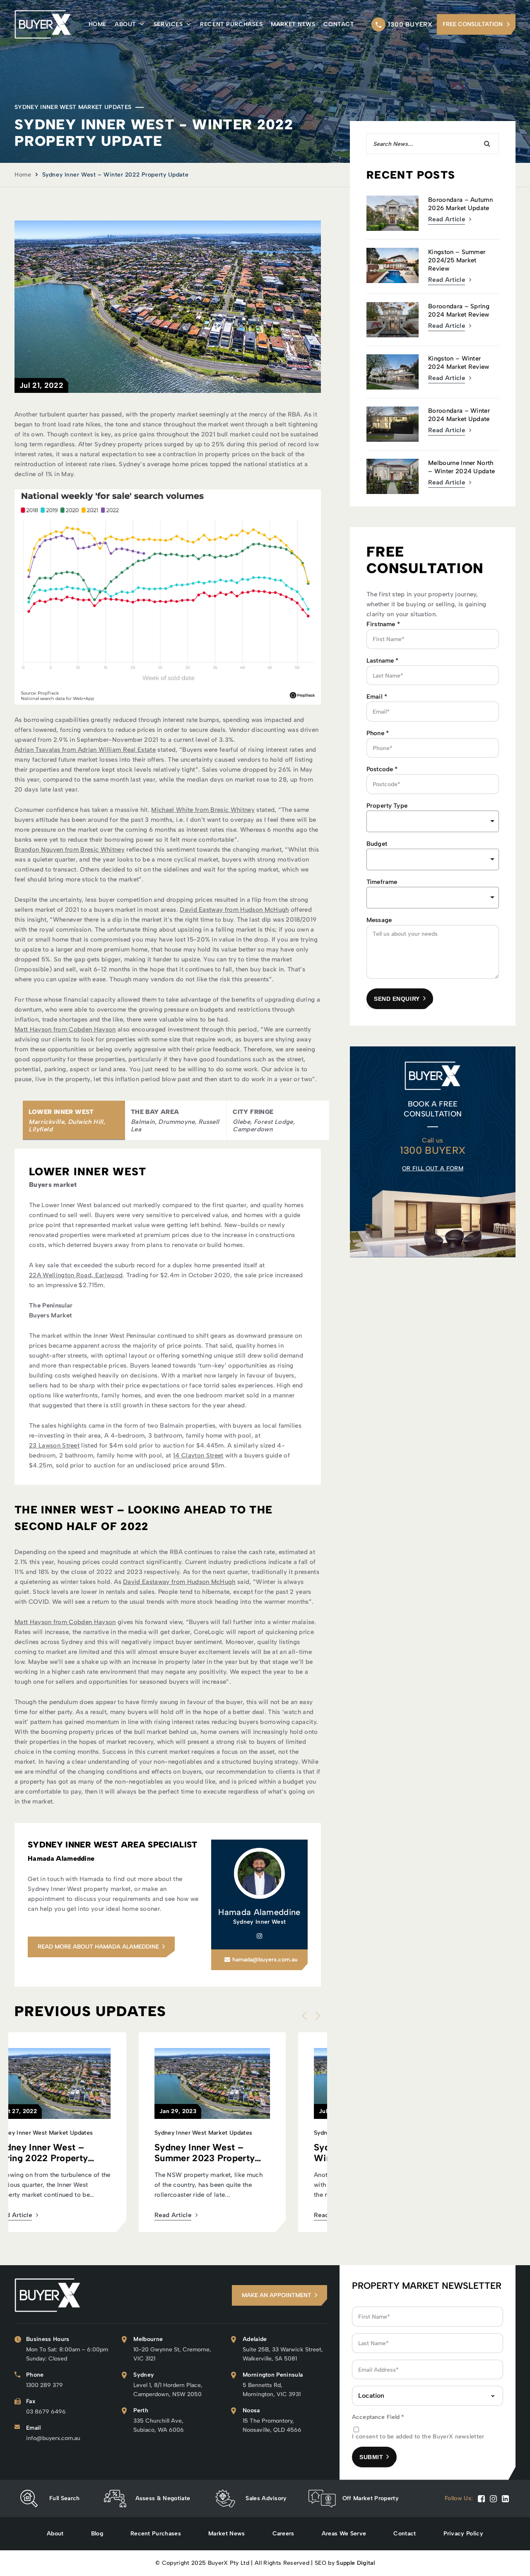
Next (316, 2016)
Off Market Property (371, 2498)
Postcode (382, 769)
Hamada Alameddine (259, 1912)
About (125, 24)
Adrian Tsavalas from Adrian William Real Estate (85, 750)
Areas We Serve (344, 2534)
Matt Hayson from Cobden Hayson (65, 1029)
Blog (97, 2534)
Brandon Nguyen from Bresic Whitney (70, 850)
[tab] (74, 1120)
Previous (306, 2016)
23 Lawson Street (54, 1445)
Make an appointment (277, 2295)
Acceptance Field (378, 2417)
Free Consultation (473, 24)
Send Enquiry (397, 999)
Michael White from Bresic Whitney (203, 810)
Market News (293, 24)
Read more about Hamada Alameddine (98, 1947)
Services (168, 24)
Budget (377, 844)
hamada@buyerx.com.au (265, 1960)
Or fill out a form (433, 1168)
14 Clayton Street (198, 1455)
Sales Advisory (266, 2498)
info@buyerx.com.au (53, 2438)
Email (377, 697)
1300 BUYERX (410, 24)
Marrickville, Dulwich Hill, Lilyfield (67, 1126)
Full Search (65, 2498)
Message (379, 920)
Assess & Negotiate (163, 2498)
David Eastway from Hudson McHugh (234, 910)
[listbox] (433, 821)
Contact (339, 24)
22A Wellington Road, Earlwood (76, 1275)
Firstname (383, 624)
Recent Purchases (231, 24)
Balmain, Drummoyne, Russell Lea (175, 1126)
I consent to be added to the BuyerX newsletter (418, 2437)
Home (98, 24)
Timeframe (382, 882)
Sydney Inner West (259, 1922)
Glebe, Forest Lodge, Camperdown (264, 1126)
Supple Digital (355, 2563)
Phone (378, 733)
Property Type (387, 806)
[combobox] (433, 859)
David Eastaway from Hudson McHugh (179, 1582)
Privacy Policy (463, 2534)
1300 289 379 (45, 2385)
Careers (283, 2534)
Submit (371, 2457)
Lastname (383, 661)
